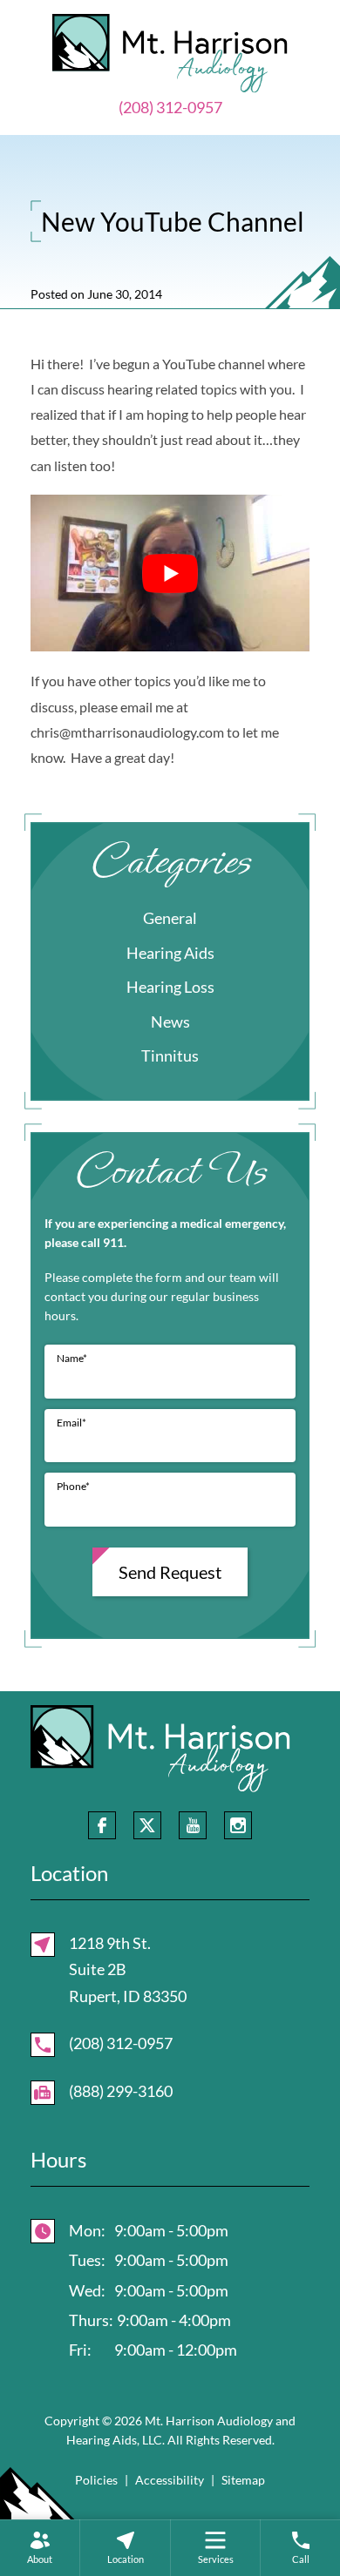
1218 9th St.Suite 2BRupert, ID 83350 (128, 1969)
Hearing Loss (170, 987)
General (170, 918)
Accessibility (170, 2480)
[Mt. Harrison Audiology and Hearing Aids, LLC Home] (170, 51)
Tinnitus (170, 1055)
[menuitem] (40, 2548)
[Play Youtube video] (170, 573)
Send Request (170, 1572)
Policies (96, 2480)
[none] (40, 2548)
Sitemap (243, 2480)
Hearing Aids (170, 953)
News (170, 1022)
